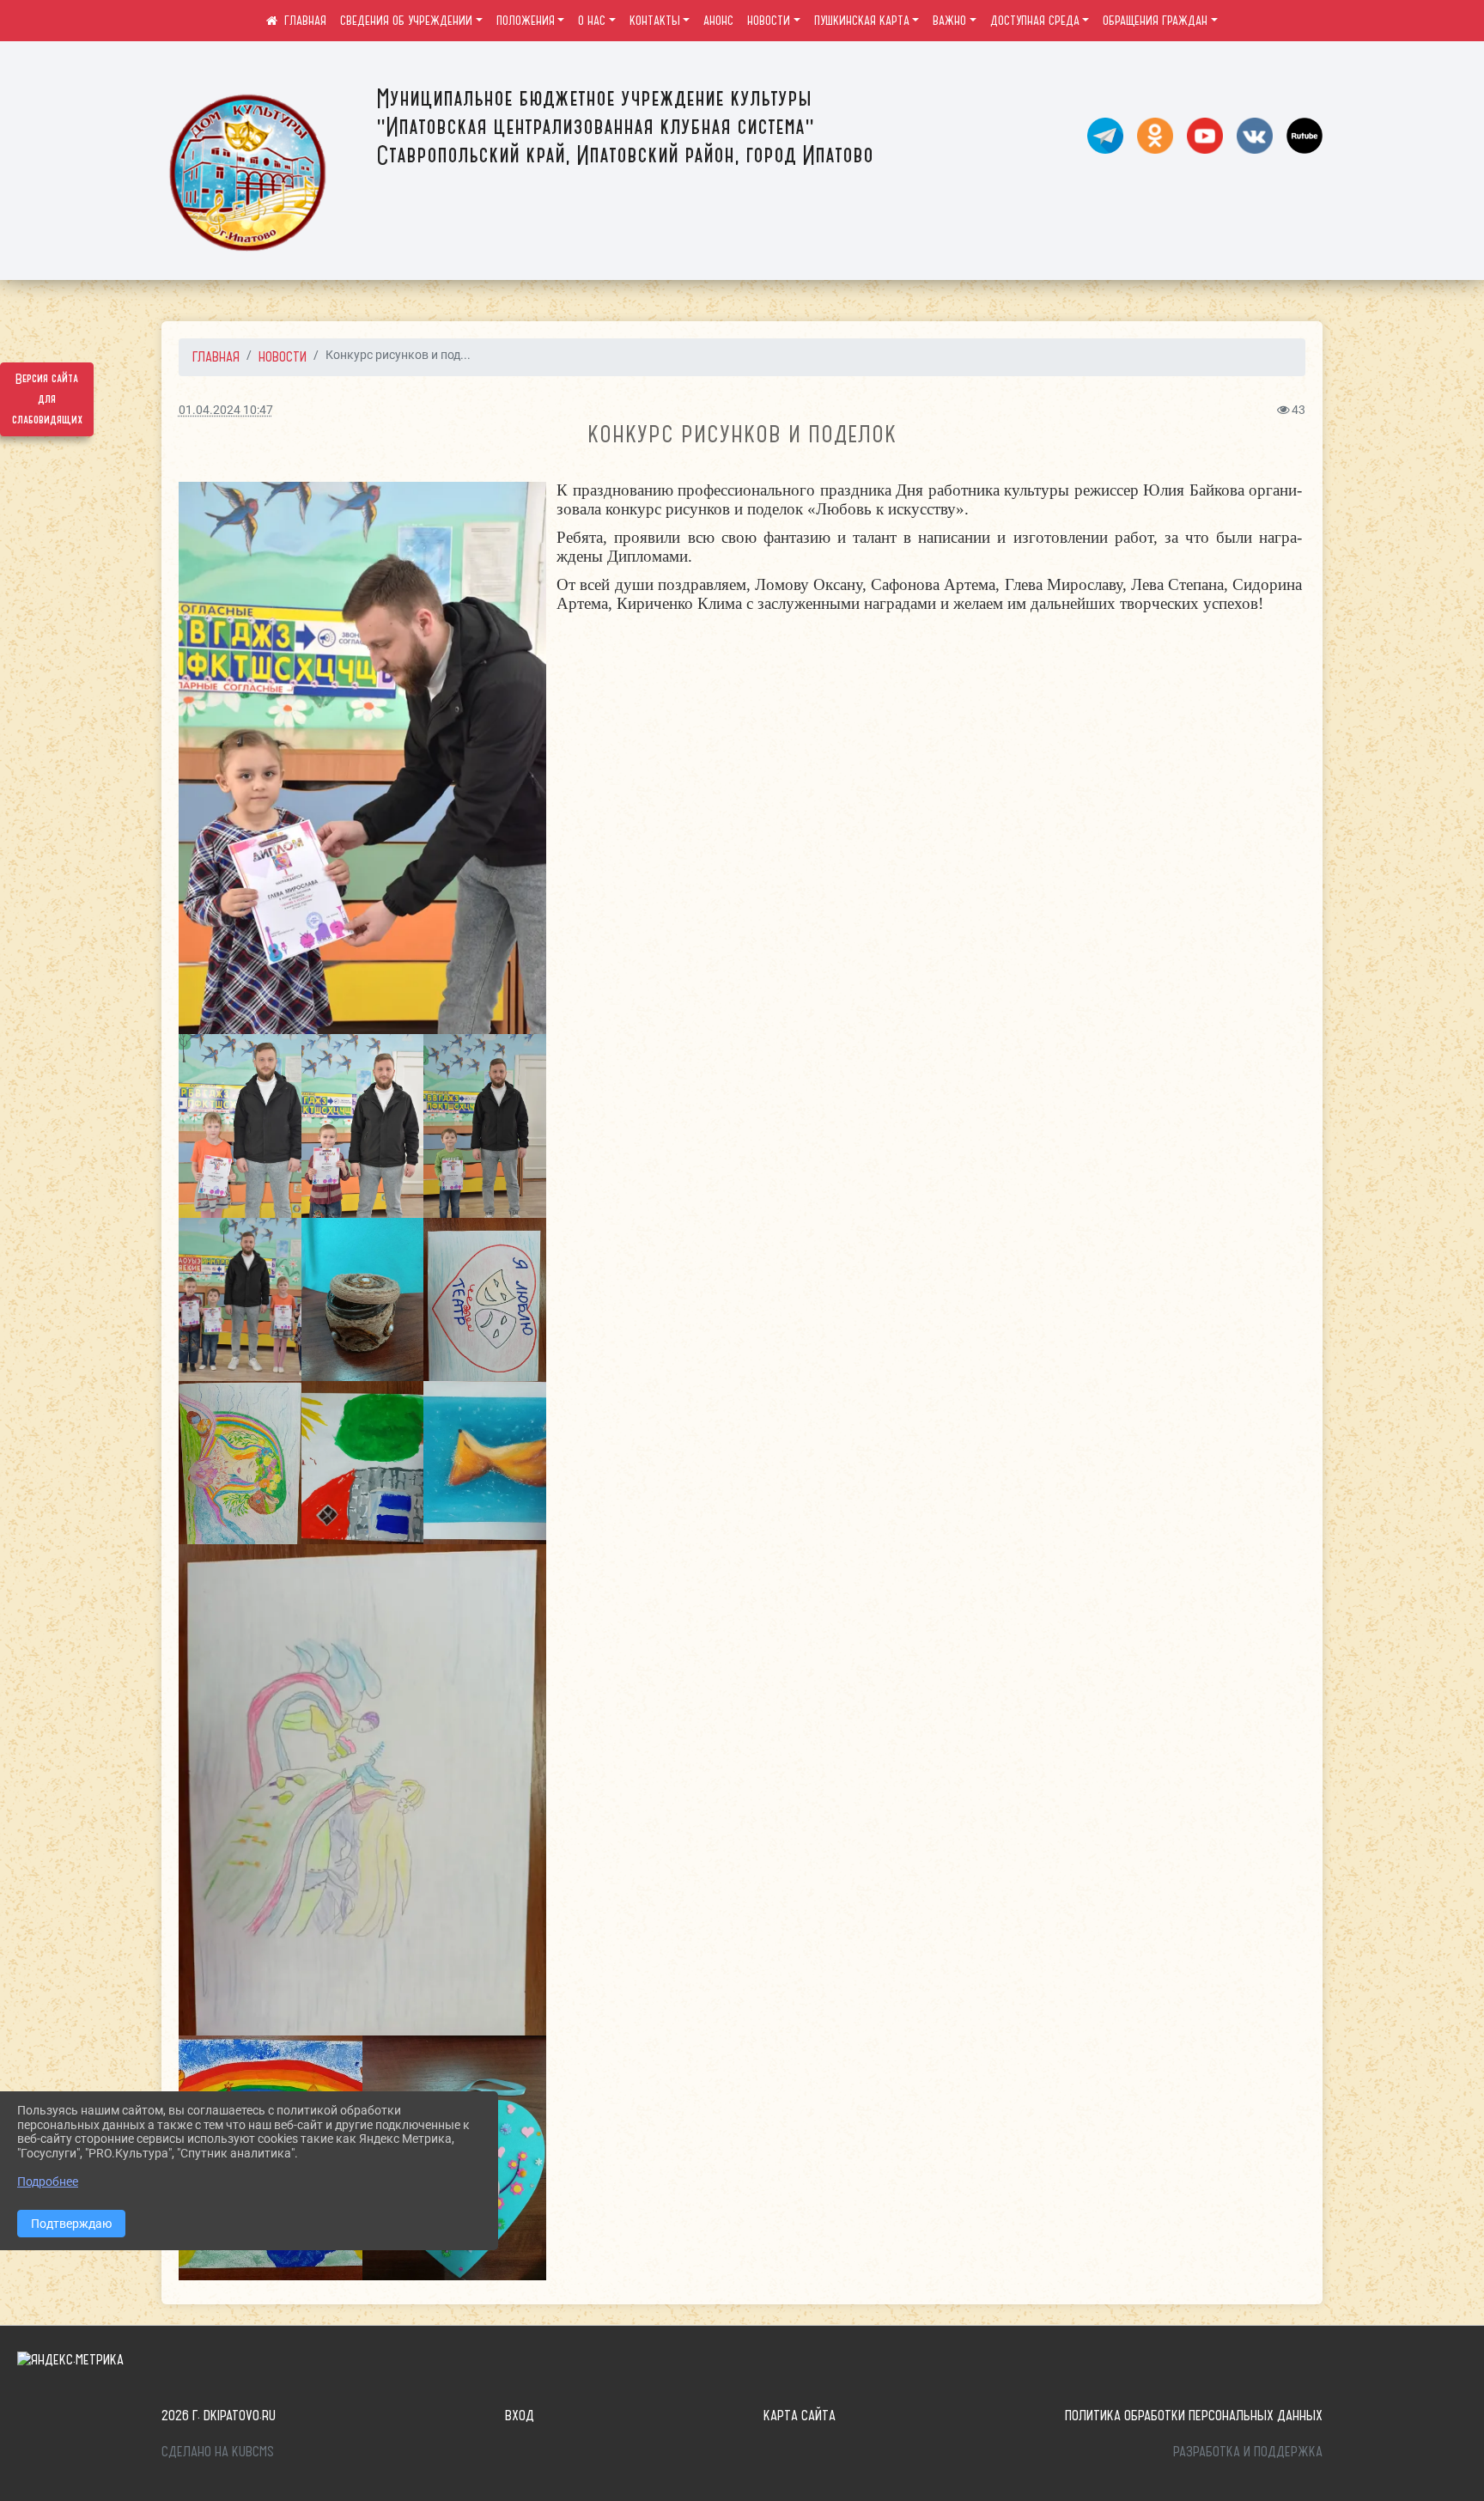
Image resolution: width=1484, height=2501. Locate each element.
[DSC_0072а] (363, 1126)
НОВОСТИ (769, 21)
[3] (363, 1463)
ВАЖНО (949, 21)
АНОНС (718, 21)
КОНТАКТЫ (655, 21)
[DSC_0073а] (485, 1126)
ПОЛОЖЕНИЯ (526, 21)
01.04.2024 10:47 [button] (226, 410)
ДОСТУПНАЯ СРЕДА (1035, 21)
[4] (240, 1463)
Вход (520, 2415)
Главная (216, 356)
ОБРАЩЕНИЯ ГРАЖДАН (1155, 21)
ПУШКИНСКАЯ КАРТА (862, 21)
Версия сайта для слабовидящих (47, 399)
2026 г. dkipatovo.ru (219, 2415)
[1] (485, 1463)
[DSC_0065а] (240, 1126)
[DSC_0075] (240, 1299)
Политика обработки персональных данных (1194, 2415)
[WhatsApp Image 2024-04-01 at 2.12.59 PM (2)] (362, 1789)
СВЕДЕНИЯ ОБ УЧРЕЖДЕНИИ (406, 21)
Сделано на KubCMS (218, 2451)
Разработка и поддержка (1248, 2451)
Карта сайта (800, 2415)
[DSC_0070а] (362, 758)
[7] (485, 1299)
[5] (363, 1299)
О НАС (592, 21)
